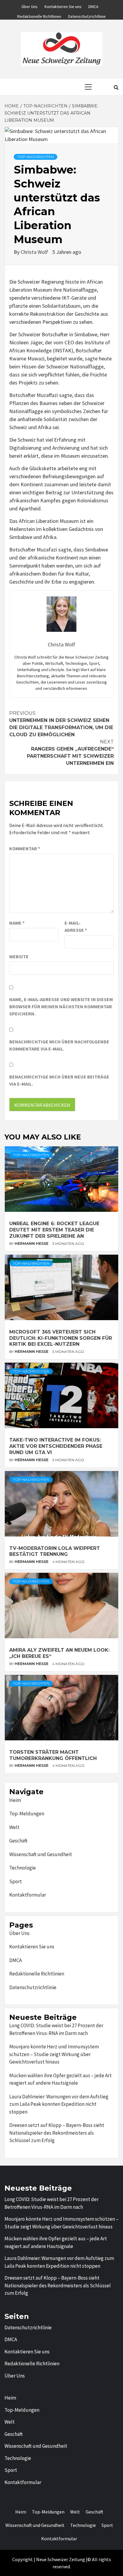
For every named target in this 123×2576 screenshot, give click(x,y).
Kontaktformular (28, 1895)
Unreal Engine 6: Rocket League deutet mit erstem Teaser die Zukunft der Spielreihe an (54, 1230)
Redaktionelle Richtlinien (39, 15)
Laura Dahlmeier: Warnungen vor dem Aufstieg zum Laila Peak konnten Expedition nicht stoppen (59, 2104)
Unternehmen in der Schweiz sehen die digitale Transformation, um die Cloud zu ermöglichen (61, 724)
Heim (15, 1800)
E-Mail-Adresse (76, 926)
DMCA (93, 6)
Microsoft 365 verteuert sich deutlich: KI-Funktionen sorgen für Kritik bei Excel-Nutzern (61, 1338)
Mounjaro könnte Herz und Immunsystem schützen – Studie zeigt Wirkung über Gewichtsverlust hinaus (54, 2054)
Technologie (23, 1868)
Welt (14, 1827)
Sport (16, 1881)
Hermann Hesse (32, 1244)
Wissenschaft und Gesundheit (41, 1854)
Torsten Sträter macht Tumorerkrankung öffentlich (53, 1755)
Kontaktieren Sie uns (63, 6)
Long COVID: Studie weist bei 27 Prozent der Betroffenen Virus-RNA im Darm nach (56, 2029)
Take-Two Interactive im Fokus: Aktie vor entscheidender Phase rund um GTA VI (56, 1446)
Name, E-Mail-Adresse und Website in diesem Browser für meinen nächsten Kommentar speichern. (61, 1006)
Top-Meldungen (27, 1814)
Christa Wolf (35, 252)
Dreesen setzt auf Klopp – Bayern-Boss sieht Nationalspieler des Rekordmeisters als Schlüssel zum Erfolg (57, 2133)
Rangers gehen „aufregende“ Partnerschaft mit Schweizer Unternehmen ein (70, 752)
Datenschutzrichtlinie (87, 15)
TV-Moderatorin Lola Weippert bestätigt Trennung (55, 1551)
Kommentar (25, 848)
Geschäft (18, 1841)
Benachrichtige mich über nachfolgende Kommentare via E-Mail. (59, 1045)
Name (17, 923)
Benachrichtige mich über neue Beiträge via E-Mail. (59, 1080)
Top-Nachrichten (36, 157)
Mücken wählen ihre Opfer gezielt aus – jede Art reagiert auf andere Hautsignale (60, 2079)
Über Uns (30, 6)
